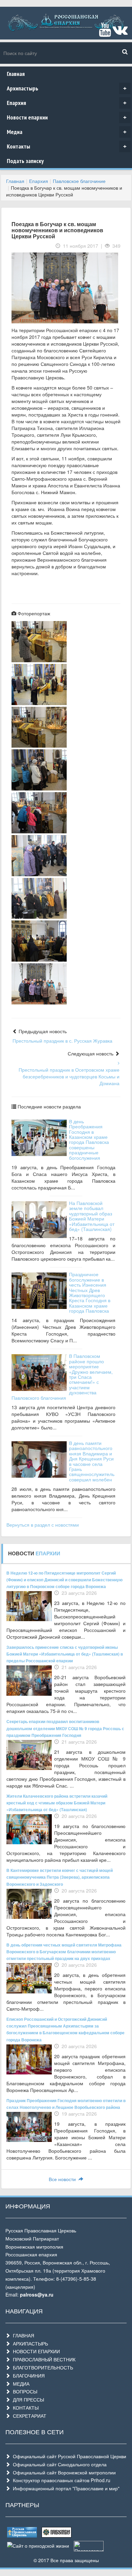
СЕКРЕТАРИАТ (28, 2416)
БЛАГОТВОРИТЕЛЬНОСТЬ (42, 2367)
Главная (16, 74)
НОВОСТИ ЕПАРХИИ (35, 2351)
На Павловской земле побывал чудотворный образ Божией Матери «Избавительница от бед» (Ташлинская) (92, 1216)
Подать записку (25, 161)
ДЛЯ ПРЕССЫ (27, 2399)
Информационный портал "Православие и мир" (65, 2488)
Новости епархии (67, 117)
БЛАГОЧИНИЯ (27, 2376)
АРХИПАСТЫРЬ (29, 2343)
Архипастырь (67, 88)
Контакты (67, 146)
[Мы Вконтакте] (120, 33)
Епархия (67, 103)
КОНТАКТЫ (24, 2408)
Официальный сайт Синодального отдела (58, 2464)
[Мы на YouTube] (105, 33)
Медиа (67, 132)
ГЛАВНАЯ (22, 2335)
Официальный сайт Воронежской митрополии (63, 2472)
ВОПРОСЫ (24, 2391)
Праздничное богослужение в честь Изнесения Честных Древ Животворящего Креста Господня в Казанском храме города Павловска (90, 1292)
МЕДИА (20, 2384)
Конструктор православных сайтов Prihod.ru (60, 2480)
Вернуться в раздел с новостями (43, 1525)
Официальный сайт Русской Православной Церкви (68, 2456)
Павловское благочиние (79, 181)
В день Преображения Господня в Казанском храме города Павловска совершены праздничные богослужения (89, 1139)
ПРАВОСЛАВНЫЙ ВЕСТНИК (43, 2359)
